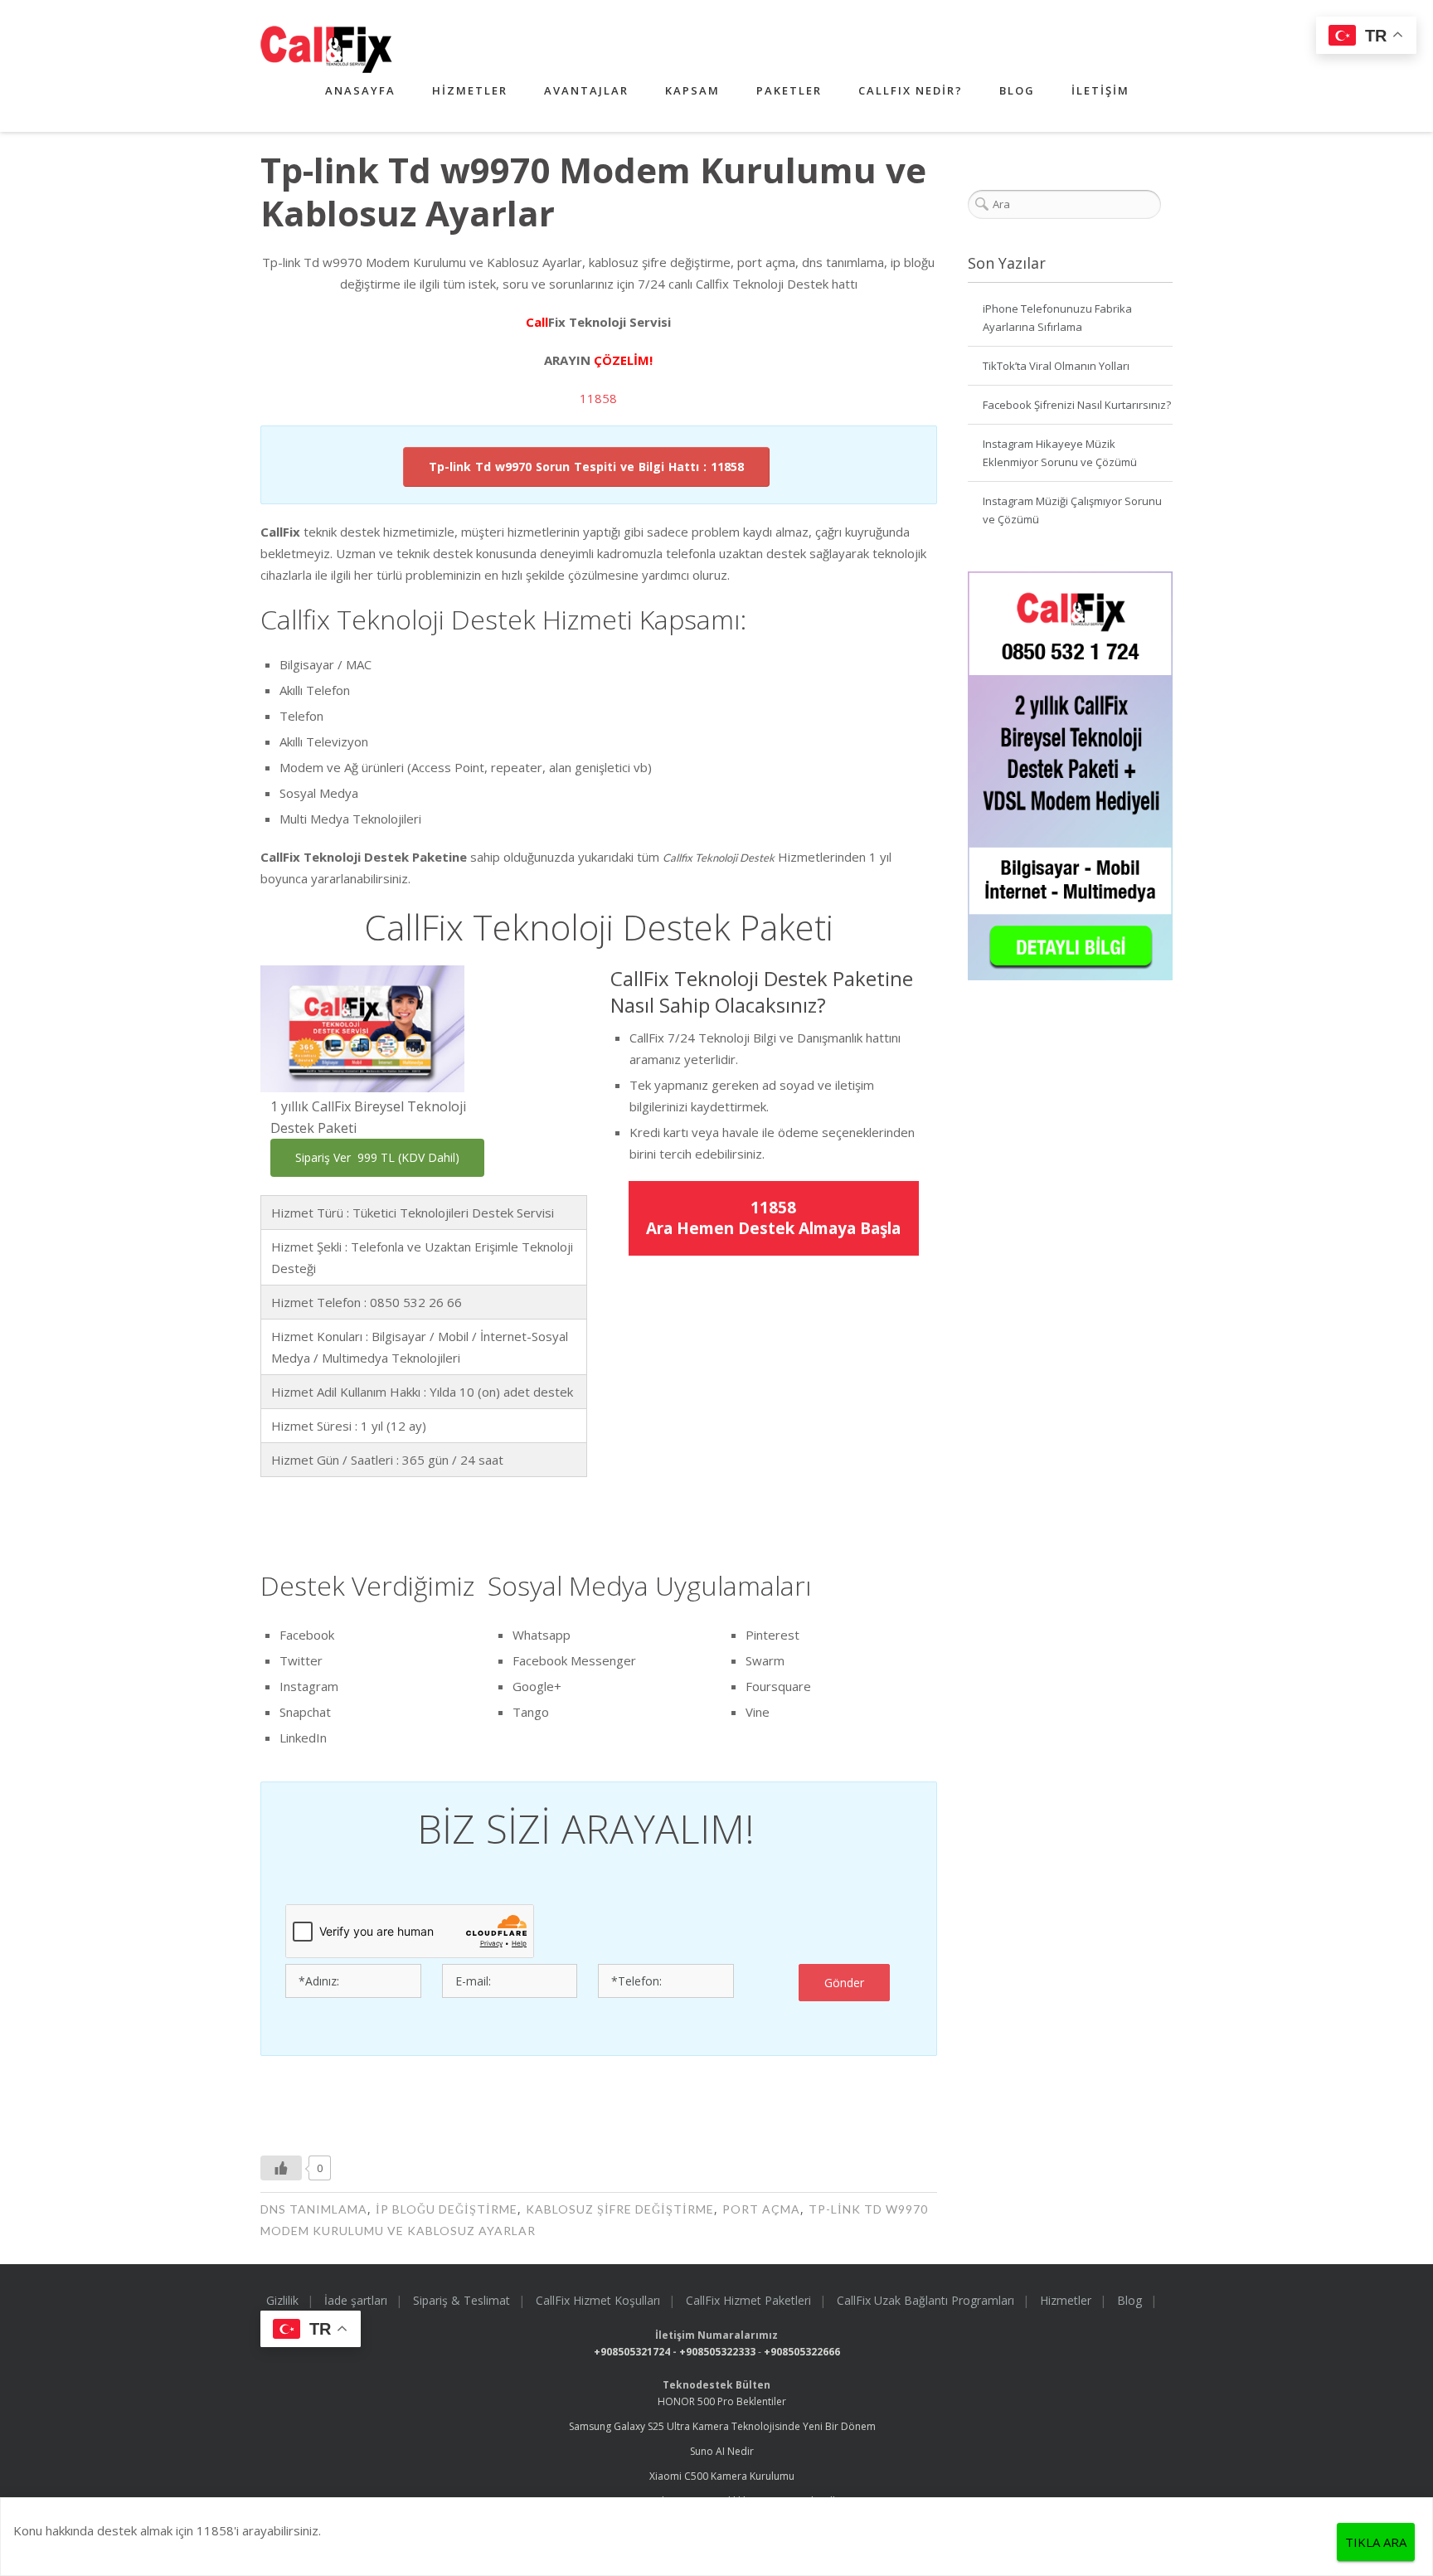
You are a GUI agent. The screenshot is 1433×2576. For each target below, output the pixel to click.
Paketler (789, 90)
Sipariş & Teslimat (461, 2300)
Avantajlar (586, 90)
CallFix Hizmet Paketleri (748, 2300)
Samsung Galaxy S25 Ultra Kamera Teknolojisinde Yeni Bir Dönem (722, 2426)
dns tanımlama (314, 2209)
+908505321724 (632, 2352)
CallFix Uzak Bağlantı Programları (925, 2300)
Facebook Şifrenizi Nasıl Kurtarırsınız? (1077, 405)
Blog (1017, 90)
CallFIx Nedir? (911, 90)
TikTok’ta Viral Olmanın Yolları (1056, 366)
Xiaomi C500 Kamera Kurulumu (722, 2476)
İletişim (1100, 90)
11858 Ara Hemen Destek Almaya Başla (773, 1218)
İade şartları (356, 2300)
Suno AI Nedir (722, 2451)
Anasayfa (360, 90)
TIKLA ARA (1376, 2542)
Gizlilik (282, 2300)
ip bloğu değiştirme (447, 2209)
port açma (761, 2209)
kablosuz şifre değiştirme (620, 2209)
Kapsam (692, 90)
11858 (598, 398)
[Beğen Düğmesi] (281, 2168)
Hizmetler (470, 90)
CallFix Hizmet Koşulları (598, 2300)
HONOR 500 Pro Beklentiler (722, 2401)
